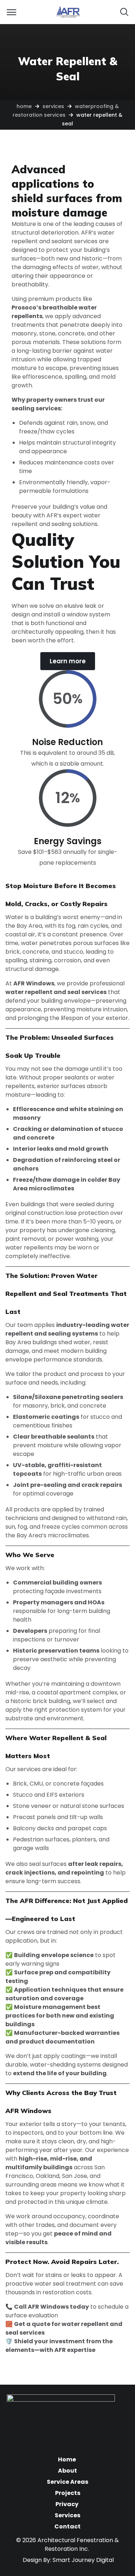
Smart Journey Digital (83, 2560)
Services (53, 106)
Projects (68, 2493)
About (67, 2471)
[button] (124, 12)
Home (24, 106)
